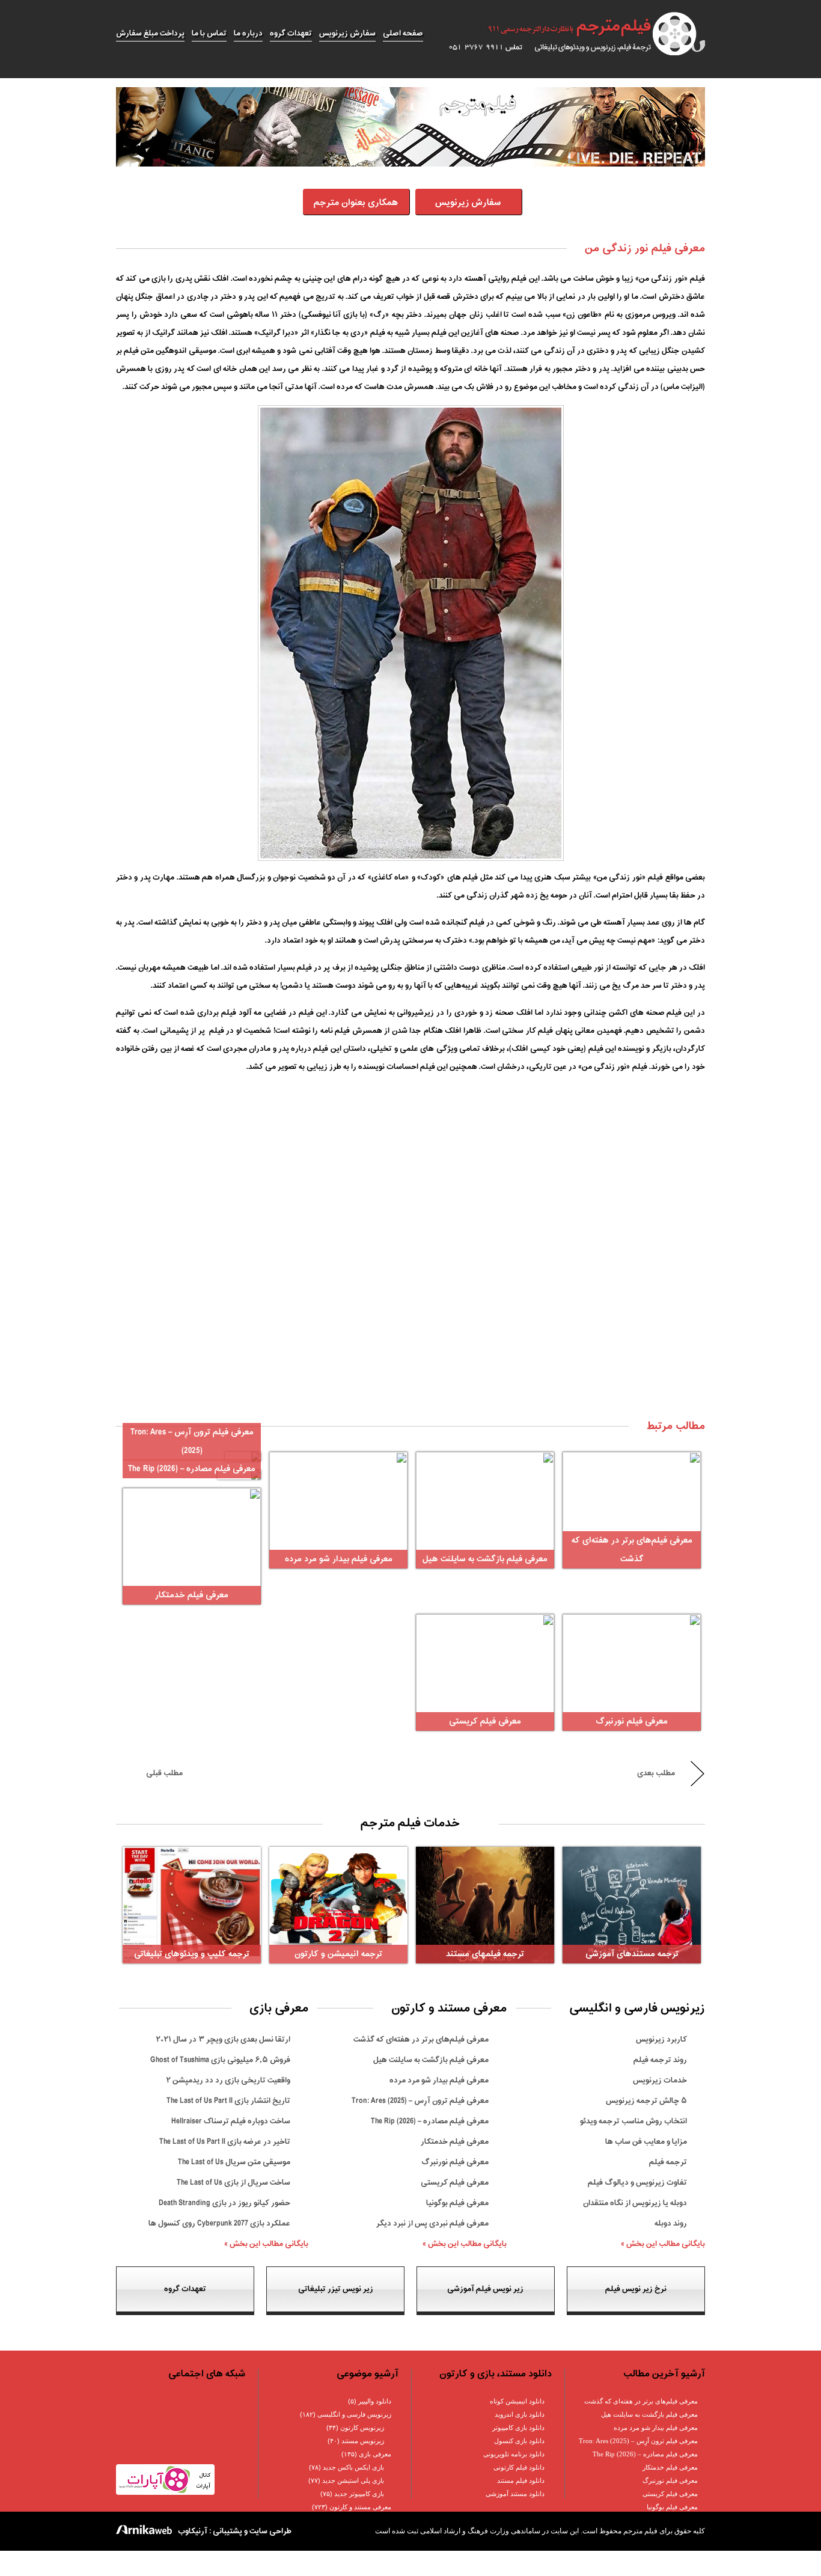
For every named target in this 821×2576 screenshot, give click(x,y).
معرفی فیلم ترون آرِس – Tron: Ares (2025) (420, 2101)
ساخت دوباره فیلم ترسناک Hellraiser (231, 2121)
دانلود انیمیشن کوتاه (517, 2401)
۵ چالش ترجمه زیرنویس (646, 2101)
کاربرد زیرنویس (661, 2039)
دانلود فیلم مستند (521, 2480)
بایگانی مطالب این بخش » (663, 2244)
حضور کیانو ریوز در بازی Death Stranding (224, 2203)
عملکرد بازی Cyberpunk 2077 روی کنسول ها (219, 2223)
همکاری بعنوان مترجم (356, 203)
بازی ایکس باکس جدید (353, 2467)
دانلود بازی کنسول (519, 2441)
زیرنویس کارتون (362, 2428)
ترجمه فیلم (668, 2162)
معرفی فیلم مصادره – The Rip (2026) (192, 1469)
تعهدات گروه (291, 33)
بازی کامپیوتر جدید (359, 2494)
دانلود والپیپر (375, 2401)
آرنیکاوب (193, 2531)
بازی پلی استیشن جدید (353, 2480)
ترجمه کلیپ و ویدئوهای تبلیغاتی (192, 1954)
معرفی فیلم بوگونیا (457, 2203)
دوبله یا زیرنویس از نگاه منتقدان (635, 2203)
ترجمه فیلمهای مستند (485, 1954)
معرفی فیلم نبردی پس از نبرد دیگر (432, 2223)
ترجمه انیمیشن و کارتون (338, 1954)
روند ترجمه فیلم (660, 2060)
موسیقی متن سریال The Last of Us (234, 2162)
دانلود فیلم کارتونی (519, 2467)
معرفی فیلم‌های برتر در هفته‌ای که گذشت (421, 2039)
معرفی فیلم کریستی (485, 1721)
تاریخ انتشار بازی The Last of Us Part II (228, 2101)
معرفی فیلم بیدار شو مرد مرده (339, 1559)
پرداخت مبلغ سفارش (150, 33)
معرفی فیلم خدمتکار (192, 1595)
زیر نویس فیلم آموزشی (485, 2289)
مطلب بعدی (656, 1773)
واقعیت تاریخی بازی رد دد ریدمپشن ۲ (228, 2080)
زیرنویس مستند (363, 2441)
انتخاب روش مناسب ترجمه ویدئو (633, 2121)
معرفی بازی (375, 2454)
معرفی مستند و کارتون (360, 2507)
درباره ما (248, 33)
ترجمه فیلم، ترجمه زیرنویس (570, 34)
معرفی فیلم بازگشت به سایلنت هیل (485, 1559)
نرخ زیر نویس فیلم (636, 2289)
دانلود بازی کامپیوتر (518, 2428)
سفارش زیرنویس (347, 33)
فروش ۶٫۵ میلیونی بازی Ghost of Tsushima (220, 2060)
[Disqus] (410, 1256)
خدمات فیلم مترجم (410, 1823)
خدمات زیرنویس (660, 2080)
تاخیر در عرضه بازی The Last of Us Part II (225, 2142)
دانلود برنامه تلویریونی (514, 2454)
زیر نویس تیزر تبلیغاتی (336, 2289)
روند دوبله (671, 2223)
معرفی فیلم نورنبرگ (632, 1721)
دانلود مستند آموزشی (515, 2494)
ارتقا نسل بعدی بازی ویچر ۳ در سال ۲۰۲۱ (223, 2039)
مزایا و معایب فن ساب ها (646, 2142)
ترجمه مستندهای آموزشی (632, 1954)
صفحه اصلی (403, 33)
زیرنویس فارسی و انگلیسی (354, 2414)
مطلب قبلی (164, 1773)
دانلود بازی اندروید (520, 2414)
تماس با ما (209, 33)
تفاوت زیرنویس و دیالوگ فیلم (637, 2183)
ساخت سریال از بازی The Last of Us (233, 2183)
